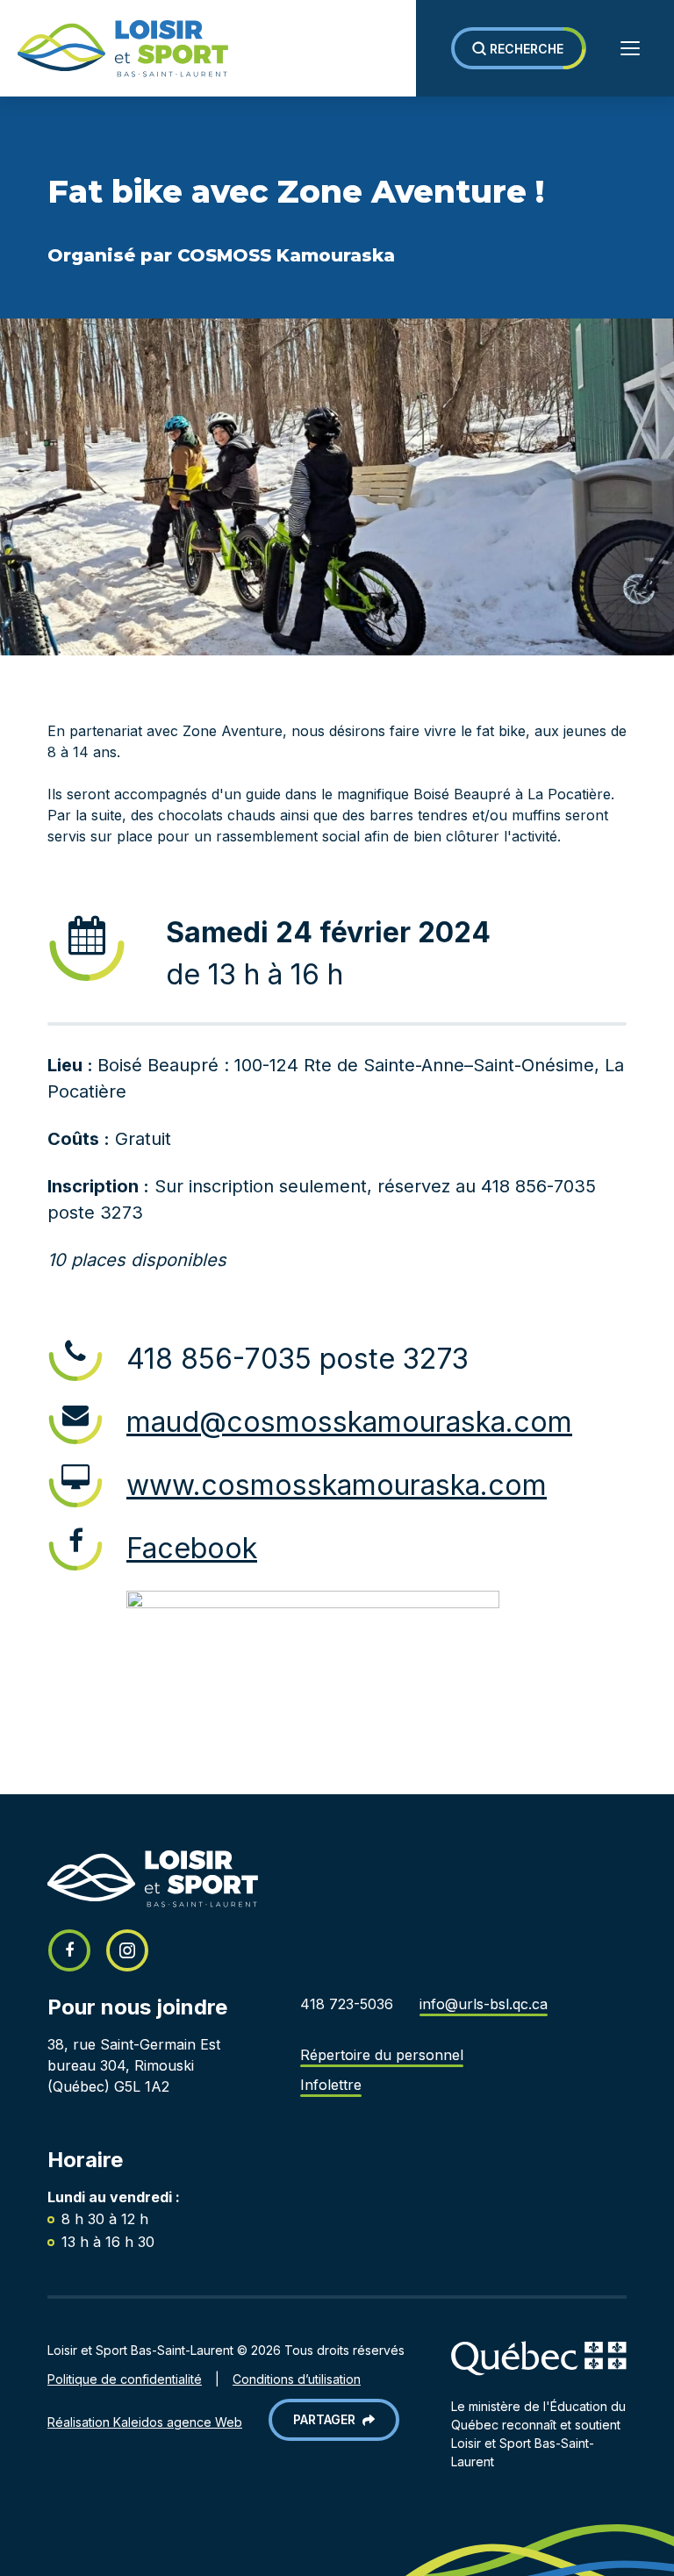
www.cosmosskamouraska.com (337, 1485)
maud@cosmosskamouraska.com (349, 1422)
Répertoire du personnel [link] (382, 2055)
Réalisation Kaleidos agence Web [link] (145, 2422)
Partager (328, 2419)
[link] (114, 49)
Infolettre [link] (331, 2085)
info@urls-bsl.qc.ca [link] (484, 2004)
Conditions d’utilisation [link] (297, 2379)
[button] (519, 48)
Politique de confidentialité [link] (125, 2379)
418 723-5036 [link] (347, 2004)
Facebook (192, 1548)
